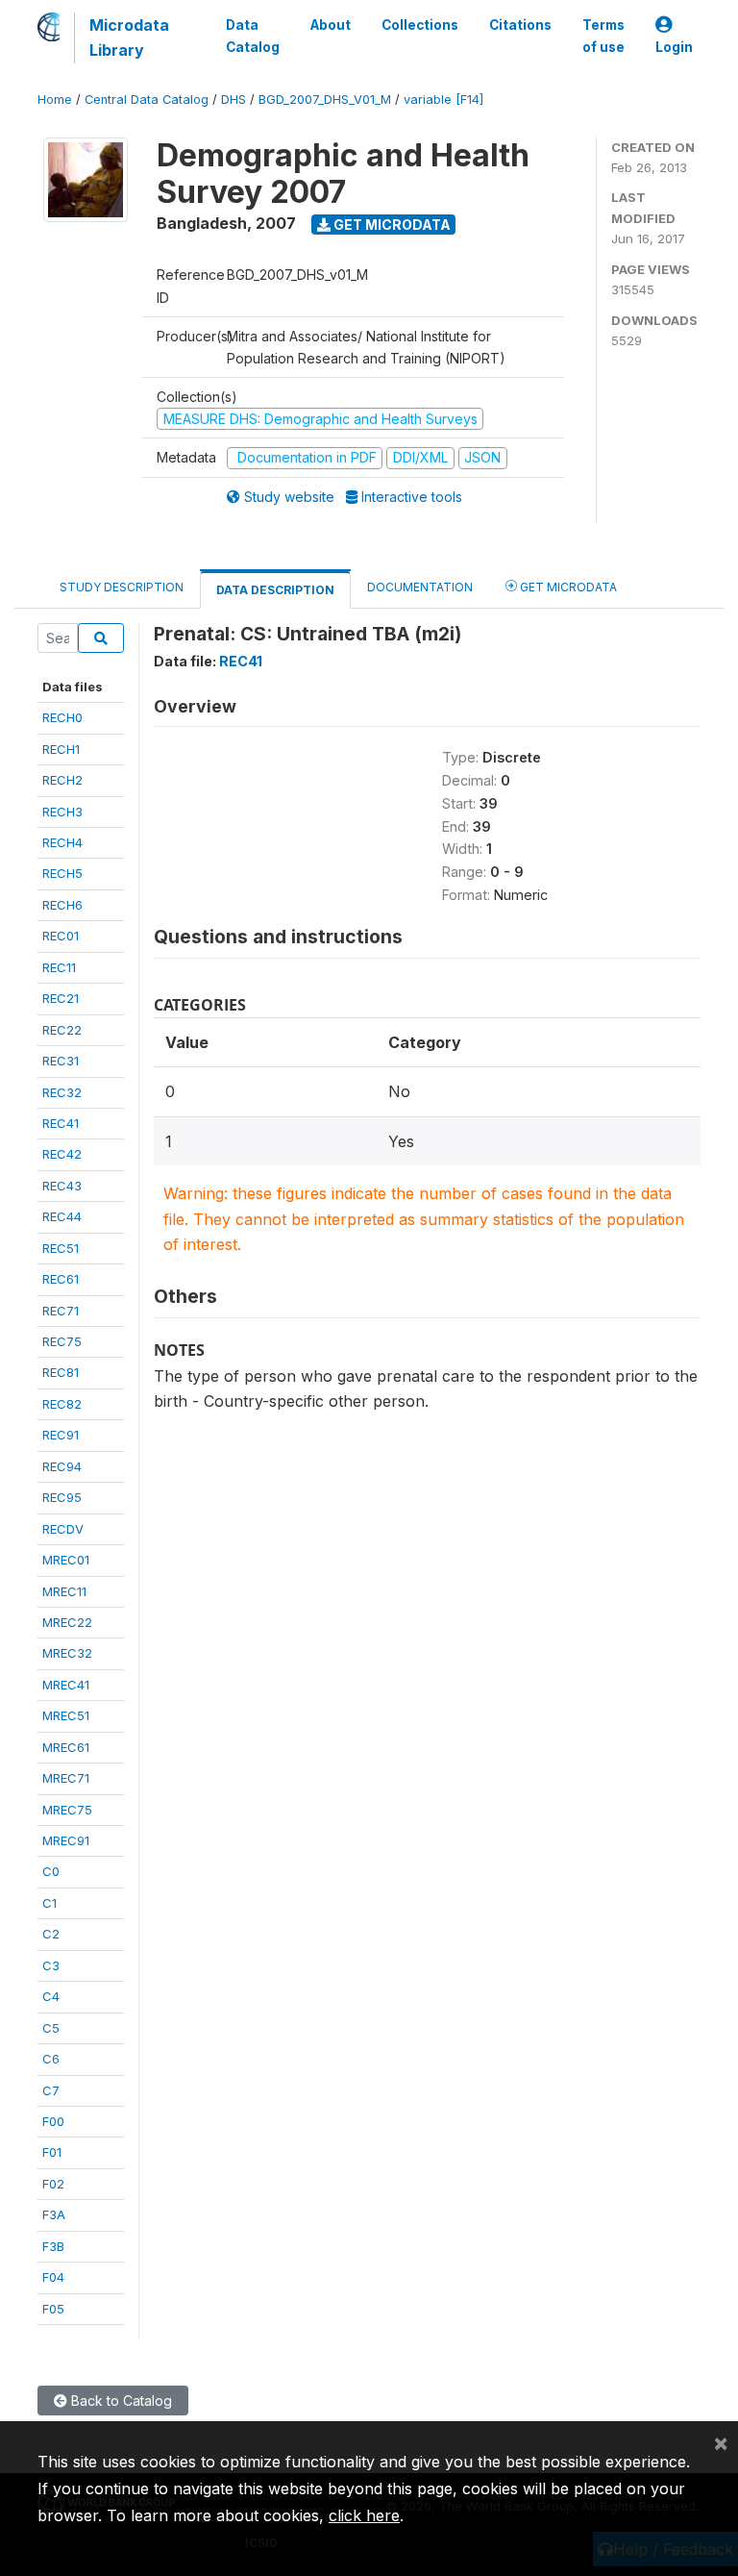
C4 (51, 1996)
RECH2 (62, 780)
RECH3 (62, 812)
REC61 (61, 1279)
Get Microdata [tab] (567, 587)
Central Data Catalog (147, 100)
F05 (53, 2309)
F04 (53, 2277)
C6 (51, 2059)
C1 (49, 1903)
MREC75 (67, 1810)
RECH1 (61, 749)
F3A (54, 2214)
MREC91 (66, 1840)
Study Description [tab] (122, 587)
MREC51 (66, 1715)
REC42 (62, 1154)
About (331, 25)
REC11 (59, 967)
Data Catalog (253, 36)
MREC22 (67, 1622)
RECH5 (62, 873)
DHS (234, 100)
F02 (53, 2184)
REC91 (61, 1435)
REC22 (62, 1030)
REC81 (61, 1372)
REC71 (61, 1311)
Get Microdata (391, 225)
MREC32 (67, 1653)
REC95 (62, 1497)
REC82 (62, 1404)
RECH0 (62, 717)
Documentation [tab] (420, 587)
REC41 (61, 1123)
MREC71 (66, 1778)
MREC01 (66, 1560)
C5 (51, 2028)
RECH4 (62, 842)
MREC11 (64, 1591)
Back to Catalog (120, 2401)
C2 (51, 1934)
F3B (53, 2246)
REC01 (61, 936)
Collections (420, 25)
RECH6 (62, 905)
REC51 (61, 1248)
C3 (51, 1965)
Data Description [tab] (275, 590)
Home (55, 100)
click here (364, 2515)
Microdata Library (129, 38)
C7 (51, 2090)
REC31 (61, 1061)
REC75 (62, 1341)
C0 (51, 1871)
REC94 (62, 1466)
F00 (53, 2121)
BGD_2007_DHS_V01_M (325, 100)
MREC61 (66, 1747)
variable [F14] (443, 100)
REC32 (62, 1092)
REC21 (61, 998)
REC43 (62, 1186)
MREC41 (66, 1685)
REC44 (62, 1216)
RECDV (63, 1529)
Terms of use (603, 36)
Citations (520, 25)
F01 (52, 2152)
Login (674, 47)
